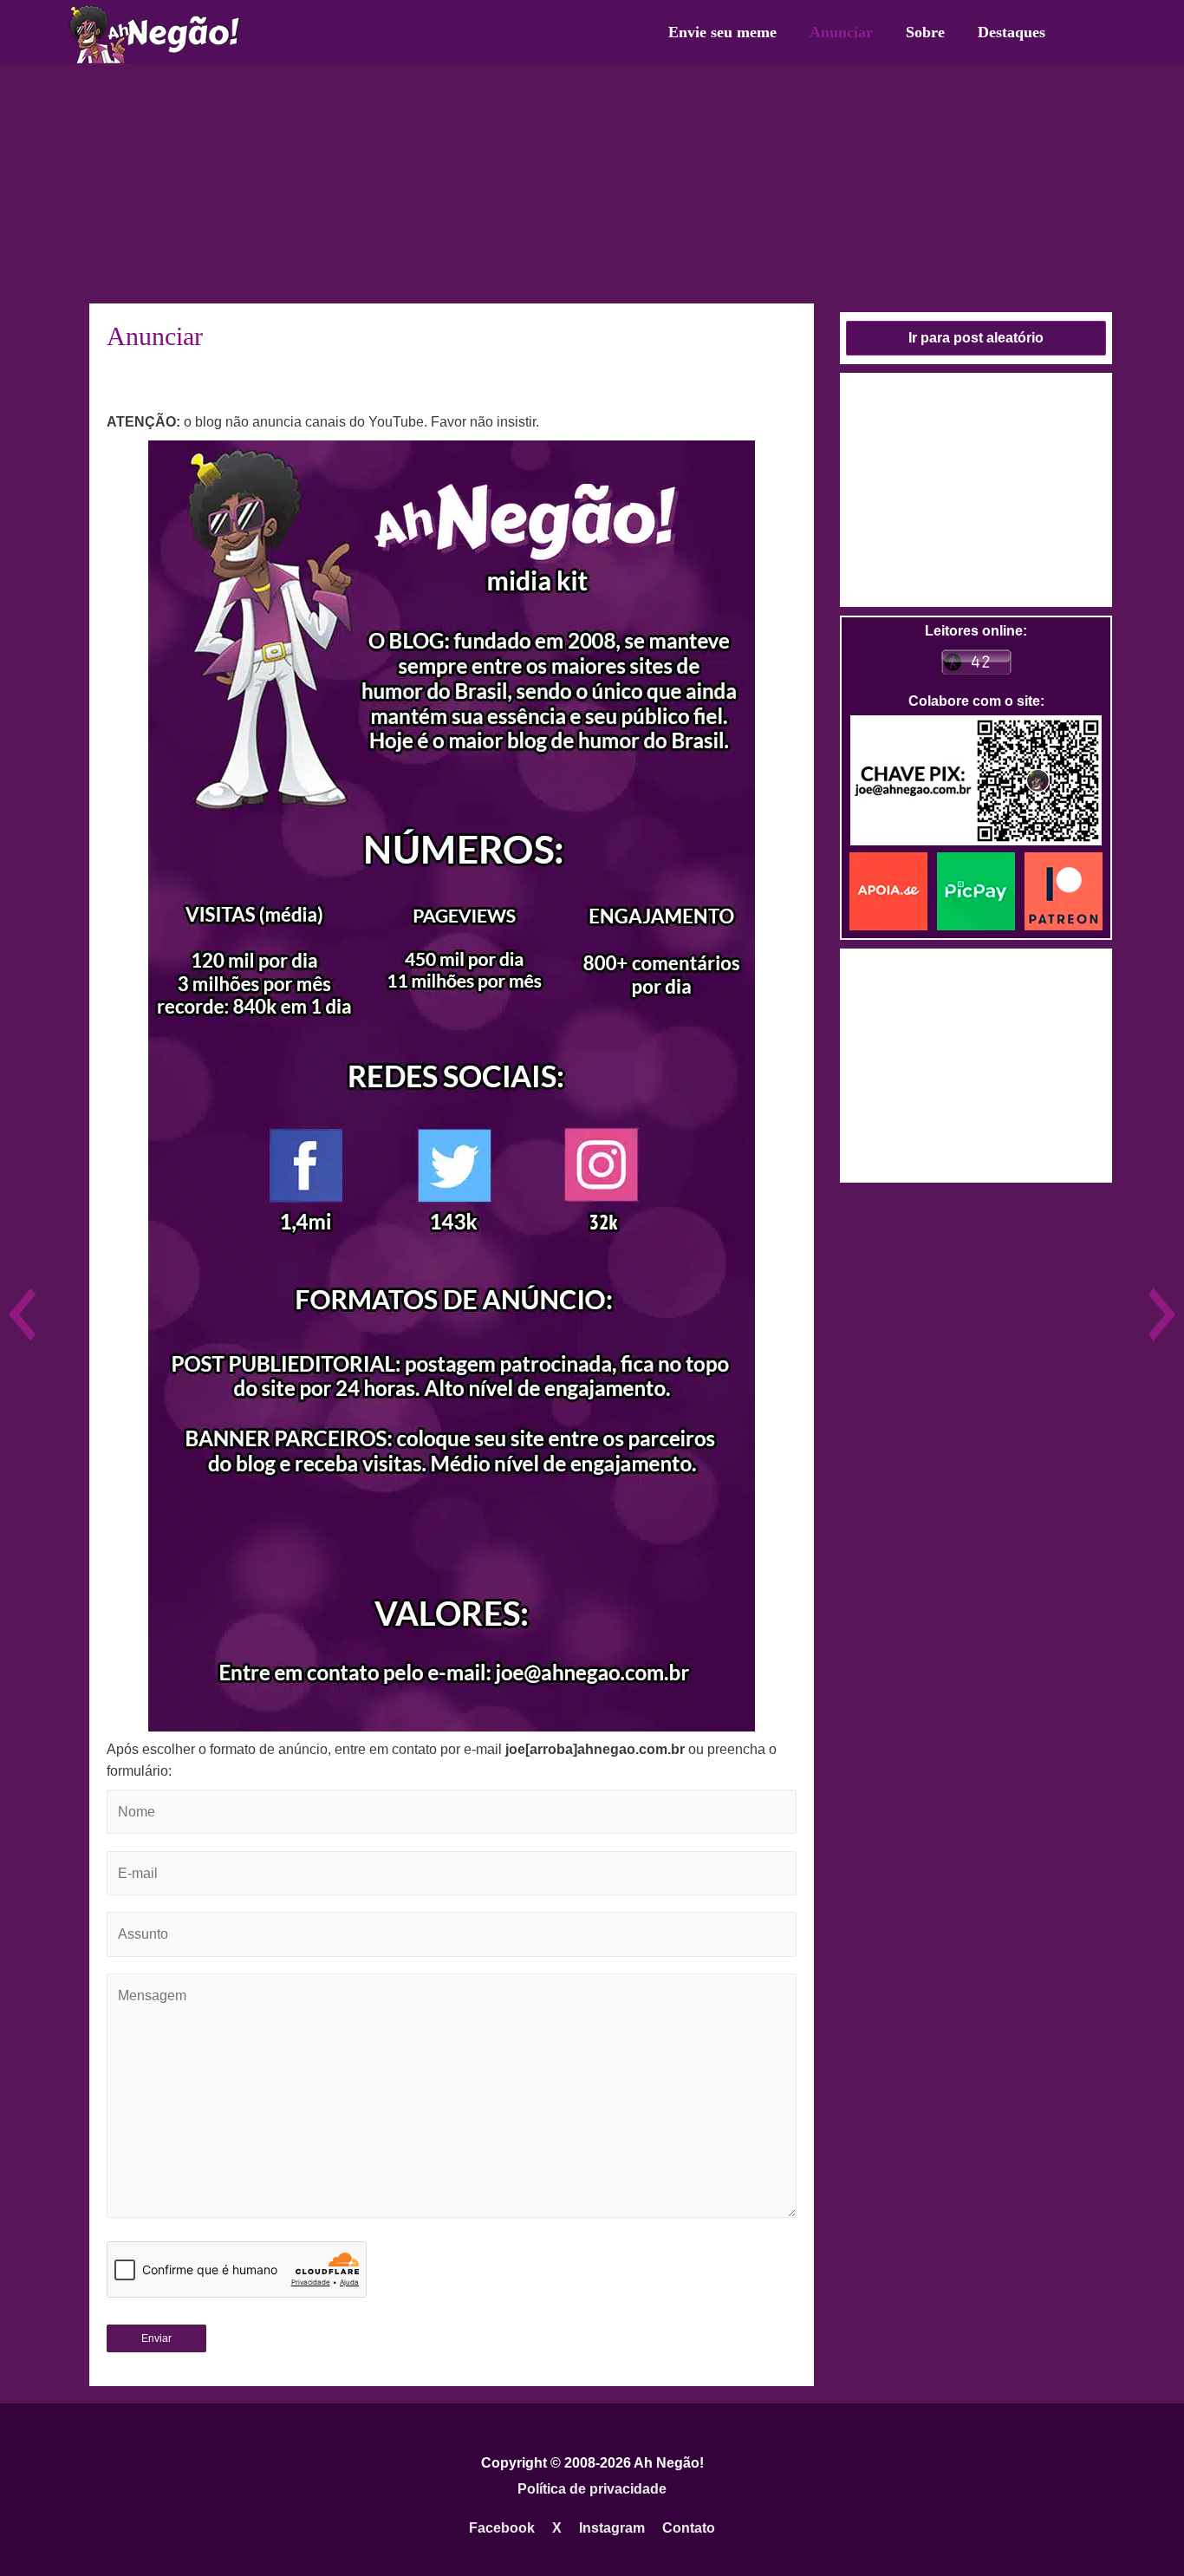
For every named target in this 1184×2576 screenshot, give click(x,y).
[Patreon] (1064, 890)
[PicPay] (981, 890)
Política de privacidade (592, 2489)
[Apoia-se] (893, 890)
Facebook (502, 2528)
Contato (689, 2528)
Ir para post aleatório (976, 338)
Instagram (612, 2528)
